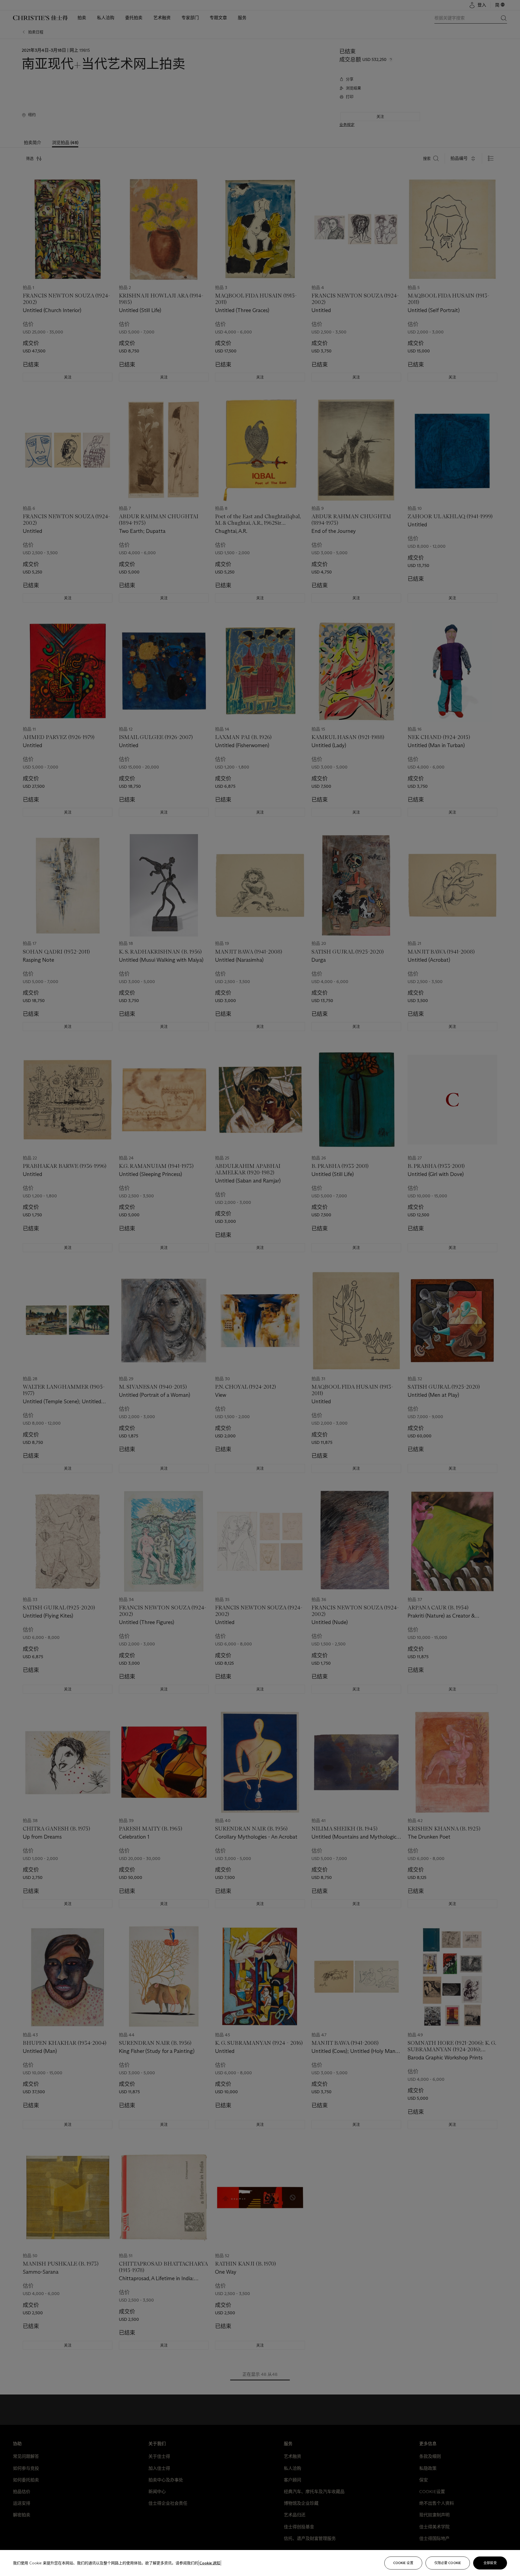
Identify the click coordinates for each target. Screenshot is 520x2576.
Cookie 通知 (210, 2563)
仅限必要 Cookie (448, 2563)
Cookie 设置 (403, 2563)
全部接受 (490, 2563)
